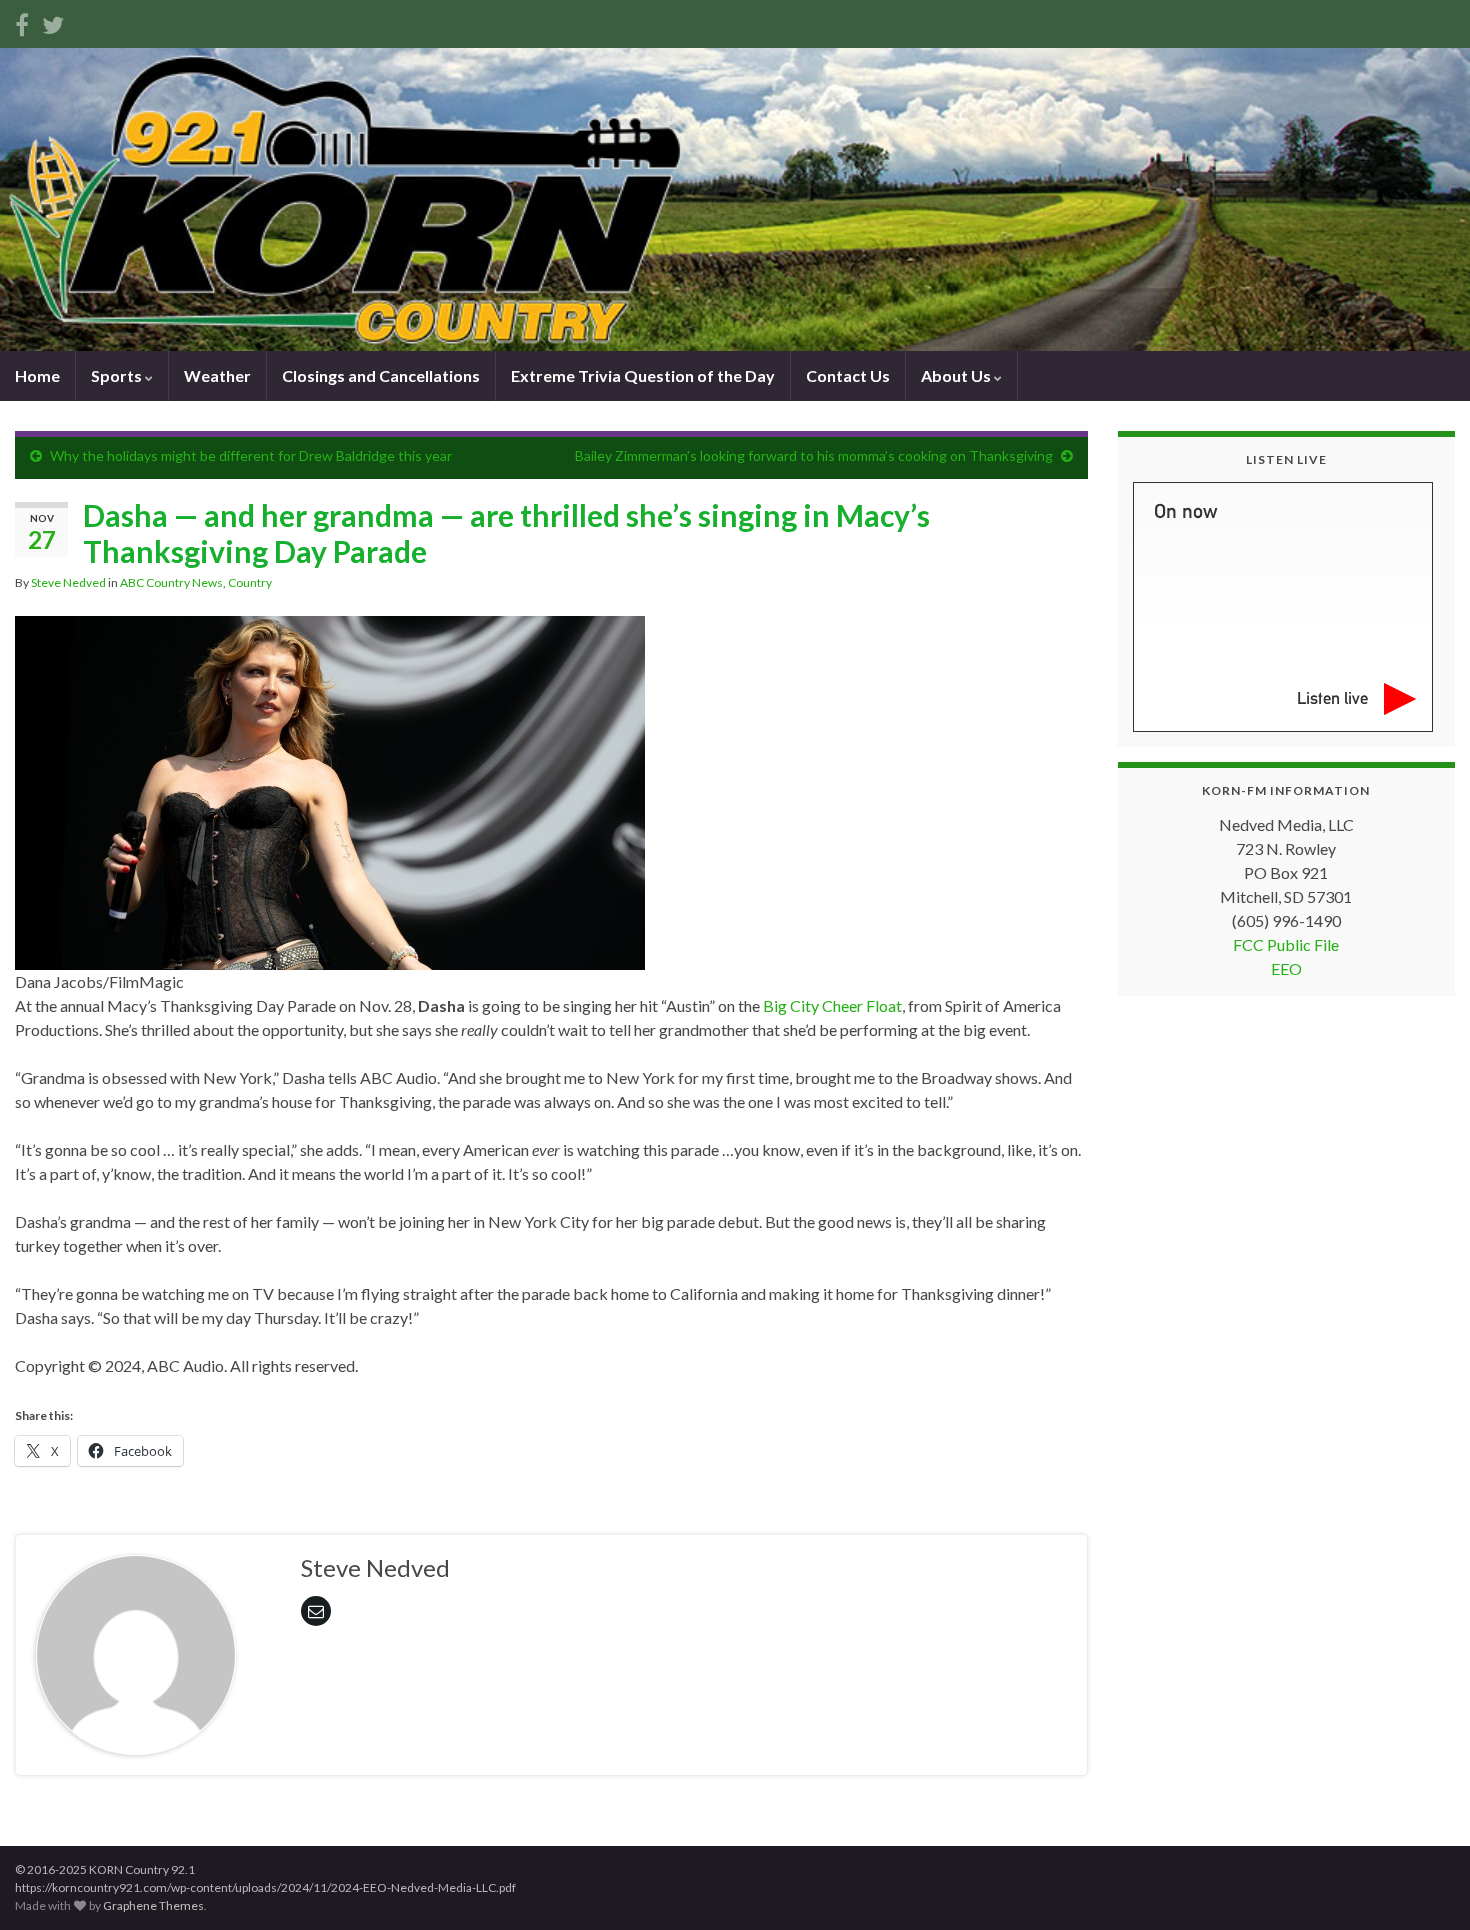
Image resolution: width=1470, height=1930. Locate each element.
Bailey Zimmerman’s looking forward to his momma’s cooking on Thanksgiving (814, 455)
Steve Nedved (68, 582)
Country (250, 582)
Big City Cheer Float (832, 1005)
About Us (957, 375)
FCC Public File (1286, 944)
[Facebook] (22, 21)
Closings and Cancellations (381, 375)
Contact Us (848, 375)
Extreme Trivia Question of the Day (643, 375)
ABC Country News (171, 582)
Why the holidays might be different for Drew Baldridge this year (251, 455)
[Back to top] (1425, 1885)
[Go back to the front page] (735, 199)
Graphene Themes (153, 1905)
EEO (1286, 968)
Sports (118, 375)
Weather (217, 375)
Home (37, 375)
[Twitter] (53, 21)
